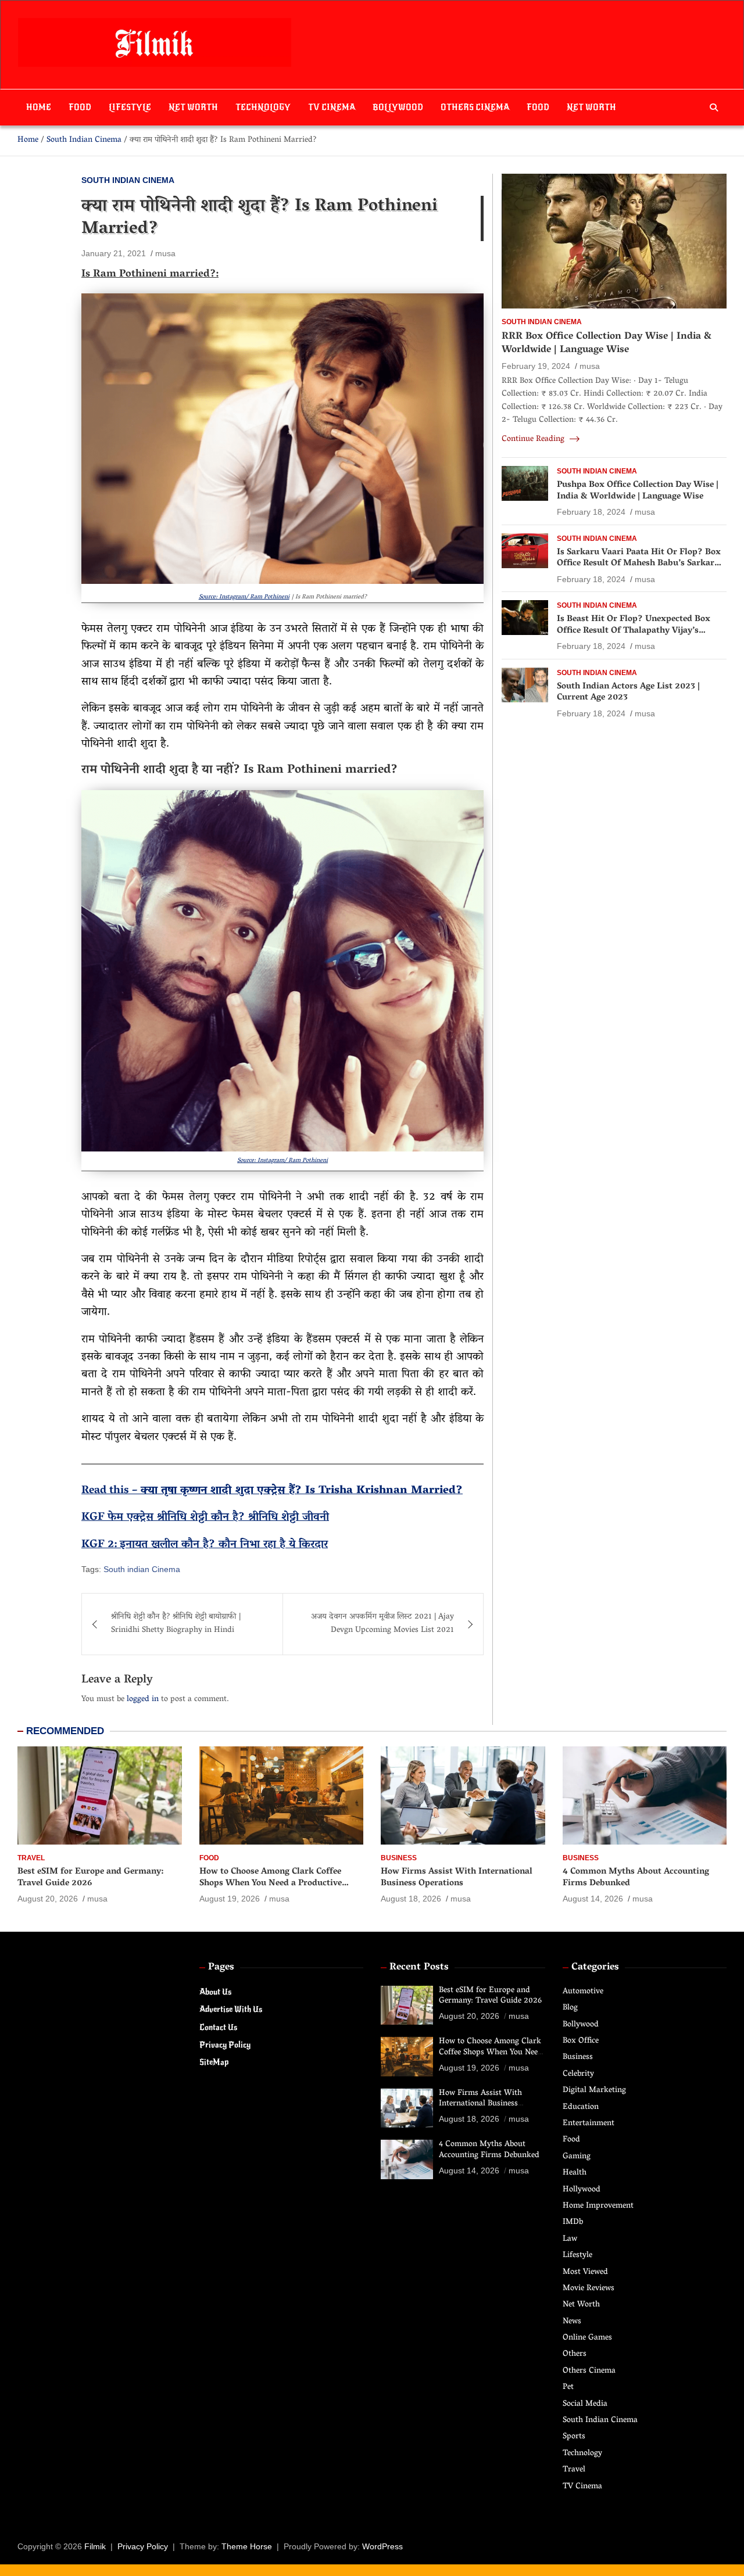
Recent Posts (419, 1968)
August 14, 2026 (593, 1899)
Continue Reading (534, 440)
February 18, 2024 (591, 512)
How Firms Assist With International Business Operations (457, 1878)
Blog (570, 2008)
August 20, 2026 (48, 1899)
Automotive (583, 1992)
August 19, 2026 (230, 1899)
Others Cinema (475, 107)
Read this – (111, 1491)
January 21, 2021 (114, 253)
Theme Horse (247, 2546)
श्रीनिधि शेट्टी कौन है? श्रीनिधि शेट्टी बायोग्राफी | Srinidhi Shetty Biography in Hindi (176, 1624)
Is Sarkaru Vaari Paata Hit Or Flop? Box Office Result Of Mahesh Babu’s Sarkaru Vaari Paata (639, 564)
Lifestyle (130, 107)
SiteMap (214, 2062)
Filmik (95, 2546)
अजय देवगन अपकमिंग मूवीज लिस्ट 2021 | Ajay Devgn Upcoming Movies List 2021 (382, 1624)
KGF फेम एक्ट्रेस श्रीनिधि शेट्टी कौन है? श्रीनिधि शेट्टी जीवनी (205, 1517)
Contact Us (218, 2027)
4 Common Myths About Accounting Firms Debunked (636, 1878)
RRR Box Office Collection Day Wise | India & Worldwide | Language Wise (607, 343)
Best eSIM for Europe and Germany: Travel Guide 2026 (90, 1878)
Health (575, 2173)
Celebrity (578, 2074)
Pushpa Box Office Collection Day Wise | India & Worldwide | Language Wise (638, 491)
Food (80, 107)
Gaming (577, 2157)
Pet (568, 2387)
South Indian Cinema (128, 180)
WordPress (382, 2546)
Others (575, 2354)
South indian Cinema (142, 1569)
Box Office (581, 2041)
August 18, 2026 (411, 1899)
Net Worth (193, 107)
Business (399, 1858)
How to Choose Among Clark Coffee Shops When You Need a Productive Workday (271, 1883)
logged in (143, 1700)
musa (165, 253)
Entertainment (589, 2124)
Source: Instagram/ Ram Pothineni (244, 597)
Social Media (585, 2404)
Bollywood (398, 107)
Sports (574, 2437)
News (572, 2322)
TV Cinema (332, 107)
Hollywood (582, 2190)
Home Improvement (598, 2206)
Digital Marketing (594, 2091)
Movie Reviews (589, 2289)
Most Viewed (585, 2272)
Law (570, 2239)
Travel (31, 1858)
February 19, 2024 (536, 366)
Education (581, 2107)
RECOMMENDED (65, 1731)
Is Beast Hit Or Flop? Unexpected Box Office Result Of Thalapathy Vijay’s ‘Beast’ (634, 631)
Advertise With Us (231, 2009)
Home (39, 107)
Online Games (587, 2338)
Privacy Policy (225, 2045)
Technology (263, 107)
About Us (215, 1992)
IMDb (573, 2222)
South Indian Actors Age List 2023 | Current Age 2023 (628, 693)
